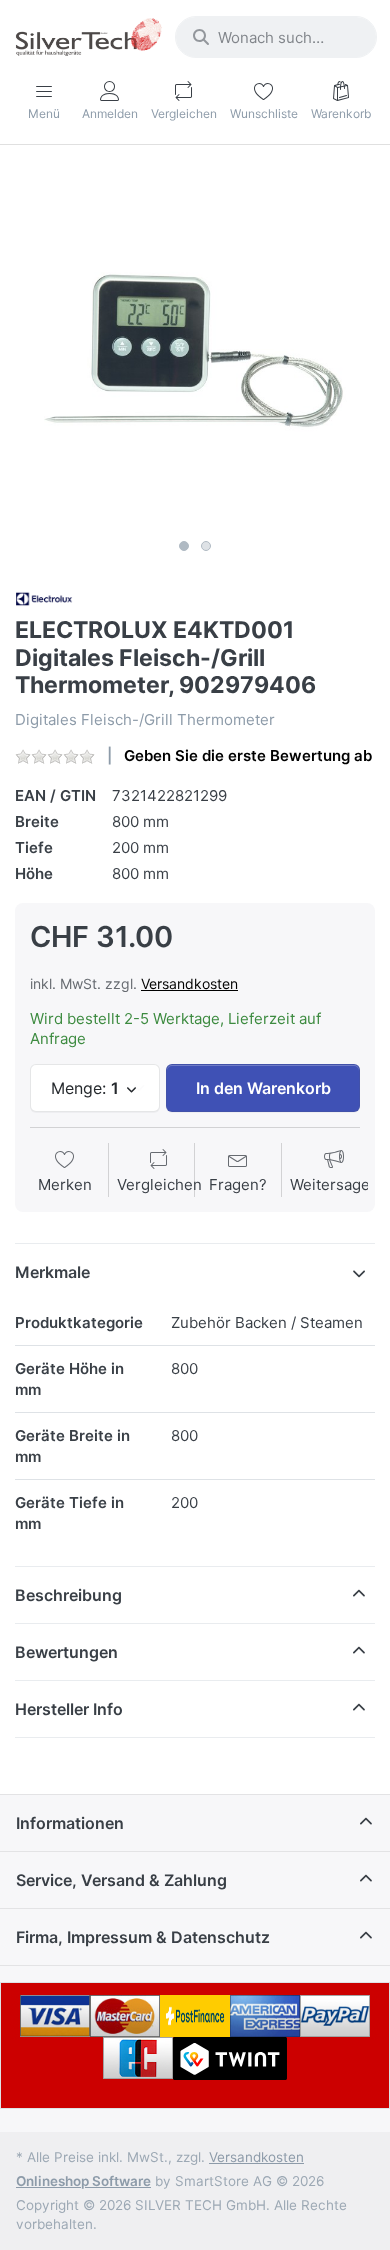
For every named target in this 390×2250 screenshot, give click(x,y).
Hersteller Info (69, 1709)
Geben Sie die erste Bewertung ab (248, 755)
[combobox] (276, 37)
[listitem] (195, 349)
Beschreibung (68, 1595)
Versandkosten (189, 983)
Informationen (70, 1823)
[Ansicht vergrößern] (195, 349)
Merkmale (52, 1272)
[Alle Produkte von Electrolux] (44, 597)
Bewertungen (66, 1652)
